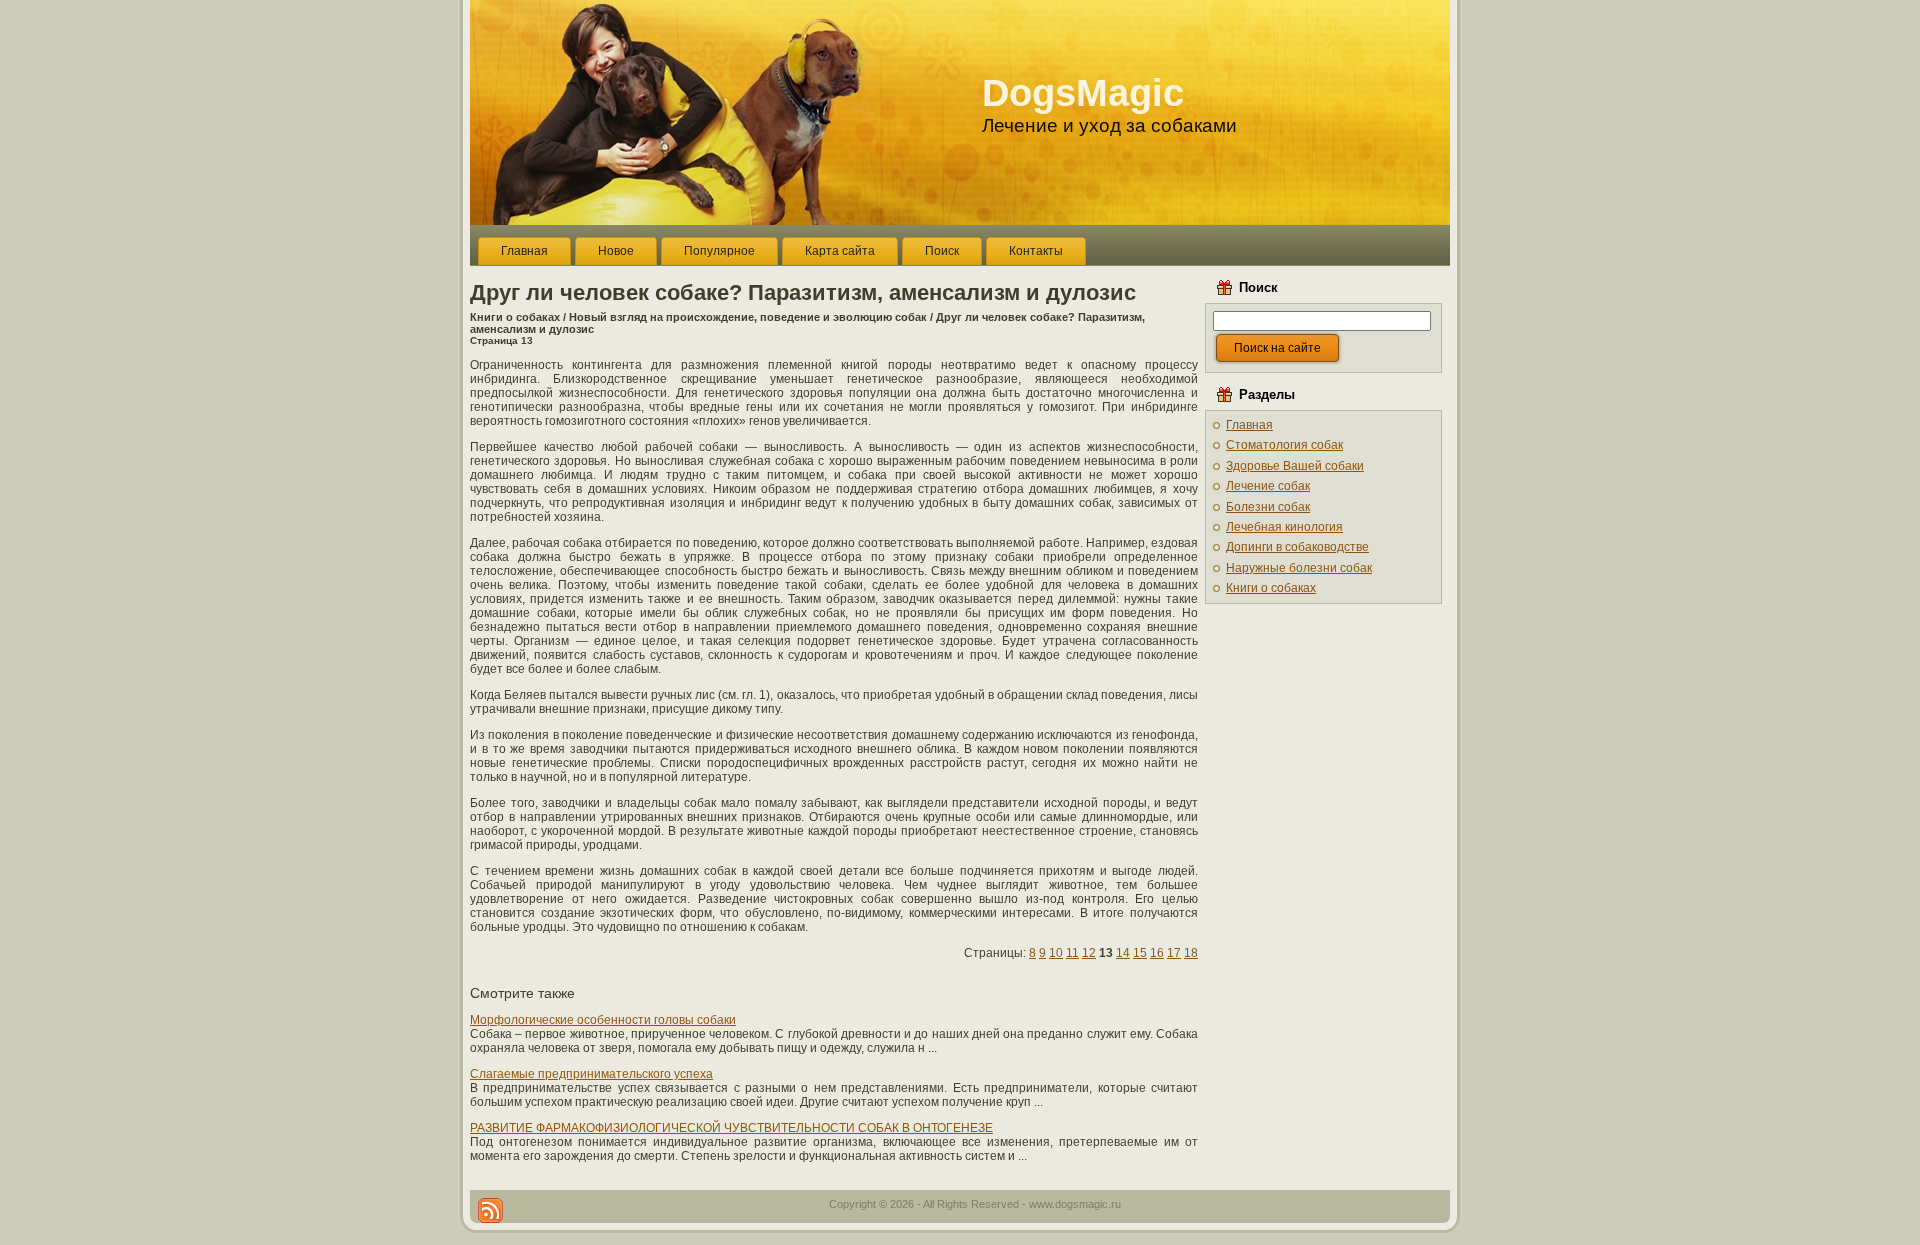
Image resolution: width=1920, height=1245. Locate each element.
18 (1191, 953)
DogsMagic (1083, 93)
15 (1140, 953)
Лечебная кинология (1284, 527)
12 (1089, 953)
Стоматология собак (1284, 445)
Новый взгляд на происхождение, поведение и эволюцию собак (748, 317)
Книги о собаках (515, 317)
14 (1123, 953)
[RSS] (490, 1210)
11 (1072, 953)
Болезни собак (1268, 507)
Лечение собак (1268, 486)
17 (1174, 953)
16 (1157, 953)
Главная (1249, 425)
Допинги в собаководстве (1297, 547)
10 (1056, 953)
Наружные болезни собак (1299, 568)
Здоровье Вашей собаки (1295, 466)
